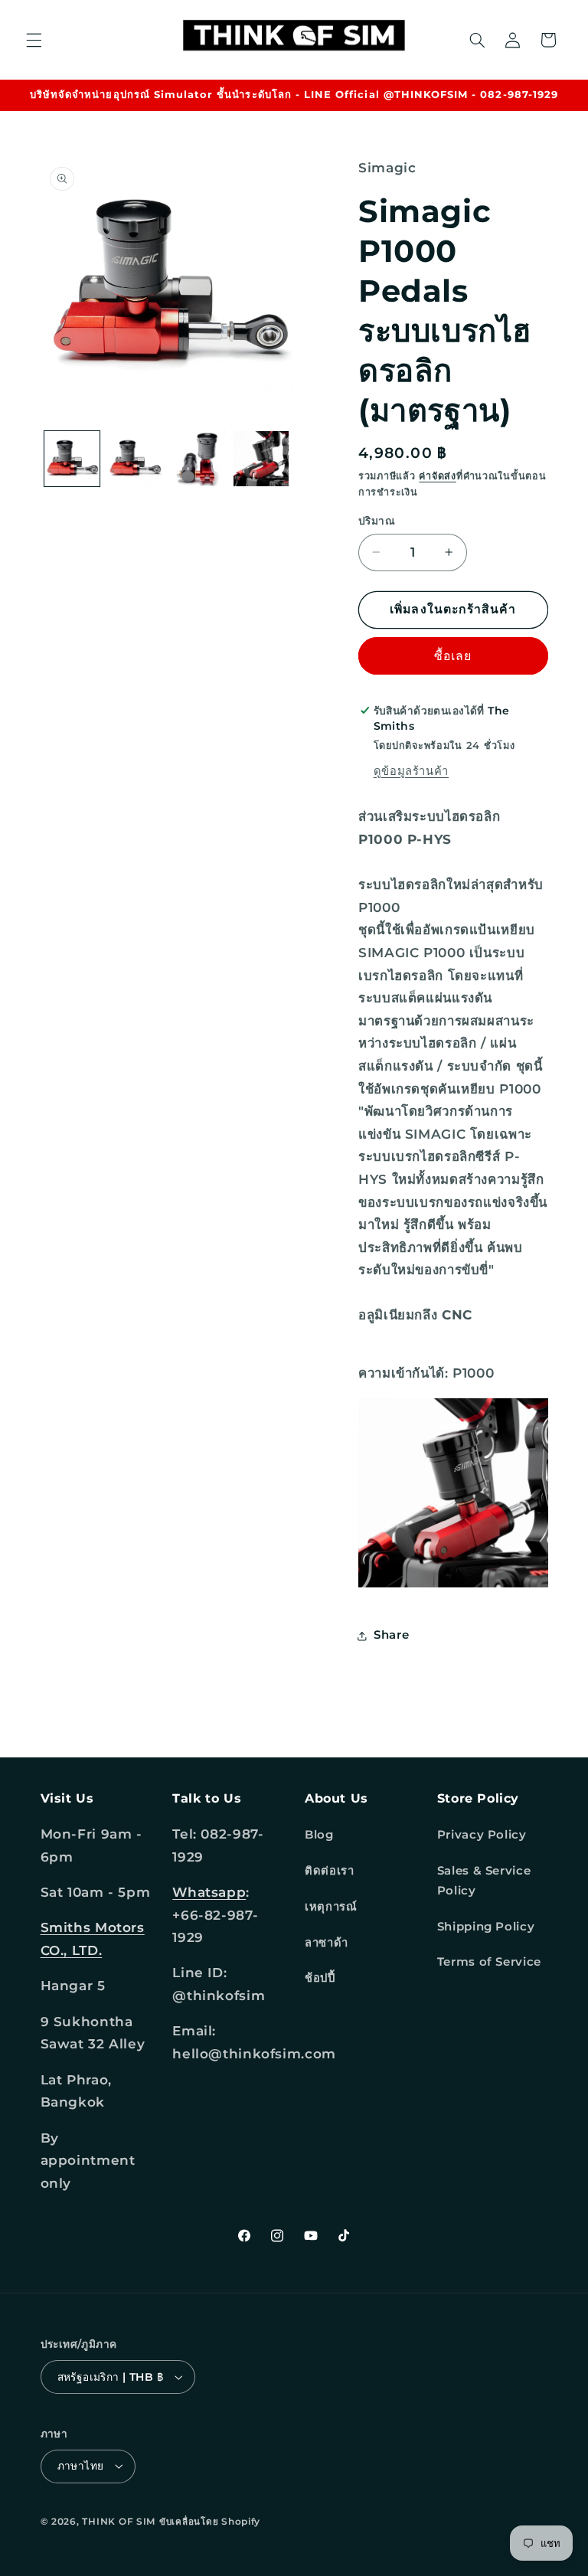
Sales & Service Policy (484, 1881)
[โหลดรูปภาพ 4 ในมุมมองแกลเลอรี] (261, 459)
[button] (34, 40)
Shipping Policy (486, 1927)
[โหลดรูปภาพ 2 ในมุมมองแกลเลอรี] (135, 459)
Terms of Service (489, 1962)
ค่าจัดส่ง (437, 476)
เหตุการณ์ (331, 1907)
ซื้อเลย (453, 656)
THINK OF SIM (119, 2522)
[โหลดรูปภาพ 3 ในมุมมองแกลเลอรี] (198, 459)
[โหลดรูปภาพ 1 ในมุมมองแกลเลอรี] (72, 459)
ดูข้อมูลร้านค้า (411, 771)
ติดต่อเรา (329, 1871)
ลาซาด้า (327, 1943)
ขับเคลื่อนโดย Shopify (210, 2522)
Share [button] (391, 1635)
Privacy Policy (482, 1835)
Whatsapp (209, 1892)
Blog (319, 1835)
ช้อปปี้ (320, 1978)
